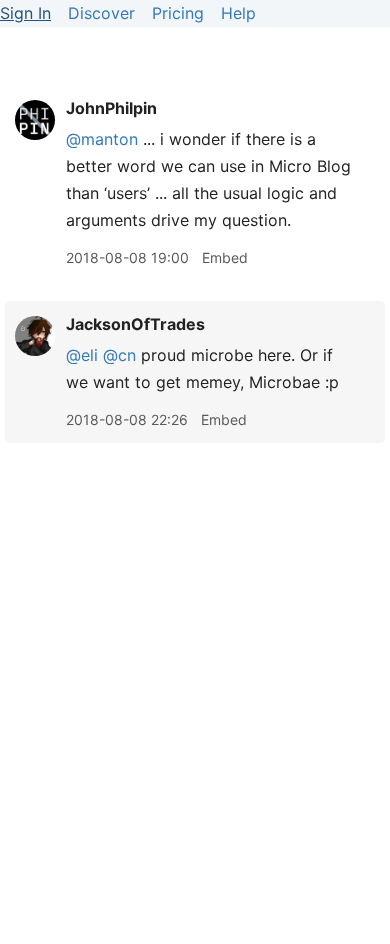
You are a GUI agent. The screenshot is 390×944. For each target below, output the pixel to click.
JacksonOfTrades (135, 324)
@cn (119, 355)
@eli (82, 355)
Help (238, 13)
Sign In (25, 13)
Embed (225, 257)
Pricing (178, 13)
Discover (101, 13)
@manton (102, 139)
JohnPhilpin (111, 108)
